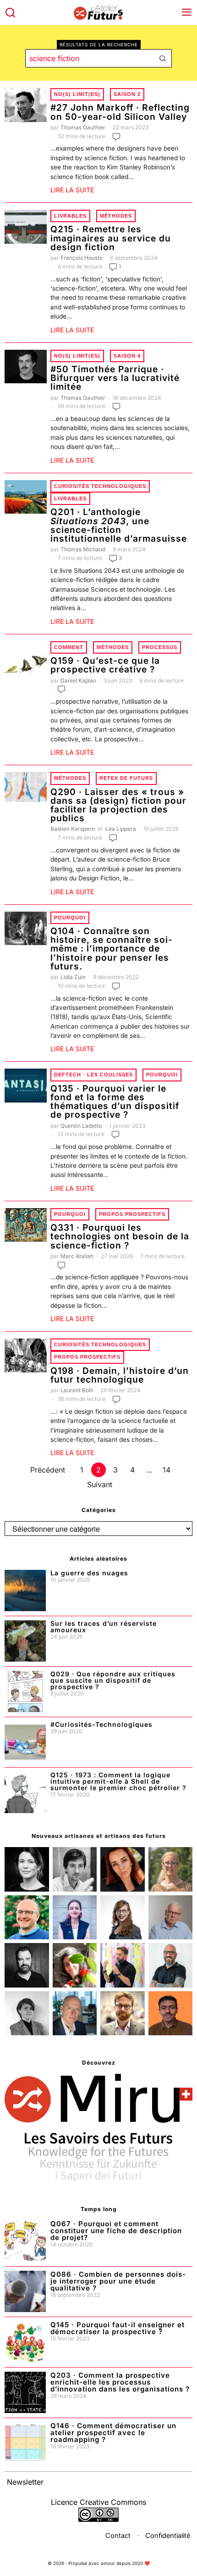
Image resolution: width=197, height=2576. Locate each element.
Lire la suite (72, 190)
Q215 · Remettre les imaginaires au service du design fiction (111, 238)
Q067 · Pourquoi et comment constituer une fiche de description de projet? (116, 2231)
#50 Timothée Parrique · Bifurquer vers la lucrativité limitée (115, 378)
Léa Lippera (121, 829)
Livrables (70, 216)
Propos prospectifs (132, 1214)
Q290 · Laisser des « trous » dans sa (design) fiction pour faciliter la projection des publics (118, 805)
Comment (69, 647)
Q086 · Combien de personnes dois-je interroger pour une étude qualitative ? (118, 2281)
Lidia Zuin (73, 977)
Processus (160, 647)
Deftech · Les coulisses (93, 1075)
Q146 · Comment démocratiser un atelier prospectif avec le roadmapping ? (113, 2433)
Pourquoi (70, 918)
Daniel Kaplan (78, 680)
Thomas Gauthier (83, 127)
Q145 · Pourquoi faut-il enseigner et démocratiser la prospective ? (118, 2328)
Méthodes (116, 216)
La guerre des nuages (89, 1573)
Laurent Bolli (77, 1390)
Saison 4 (127, 356)
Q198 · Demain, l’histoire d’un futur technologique (120, 1375)
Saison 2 (127, 94)
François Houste (82, 258)
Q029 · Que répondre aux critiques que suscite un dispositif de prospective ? (113, 1680)
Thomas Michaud (83, 549)
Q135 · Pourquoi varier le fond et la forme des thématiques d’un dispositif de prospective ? (115, 1102)
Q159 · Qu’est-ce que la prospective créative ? (105, 665)
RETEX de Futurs (126, 778)
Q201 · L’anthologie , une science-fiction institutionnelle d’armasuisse (119, 525)
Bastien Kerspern (73, 829)
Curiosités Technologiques (100, 486)
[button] (163, 58)
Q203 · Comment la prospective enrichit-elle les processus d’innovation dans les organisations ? (120, 2382)
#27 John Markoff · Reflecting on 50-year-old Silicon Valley (120, 112)
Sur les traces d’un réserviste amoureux (104, 1627)
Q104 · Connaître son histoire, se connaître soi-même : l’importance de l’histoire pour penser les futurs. (112, 949)
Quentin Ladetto (81, 1126)
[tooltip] (27, 1869)
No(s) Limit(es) (77, 94)
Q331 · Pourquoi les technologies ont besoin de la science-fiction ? (120, 1237)
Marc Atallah (77, 1256)
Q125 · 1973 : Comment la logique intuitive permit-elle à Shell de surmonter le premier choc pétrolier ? (118, 1781)
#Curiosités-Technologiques (101, 1725)
